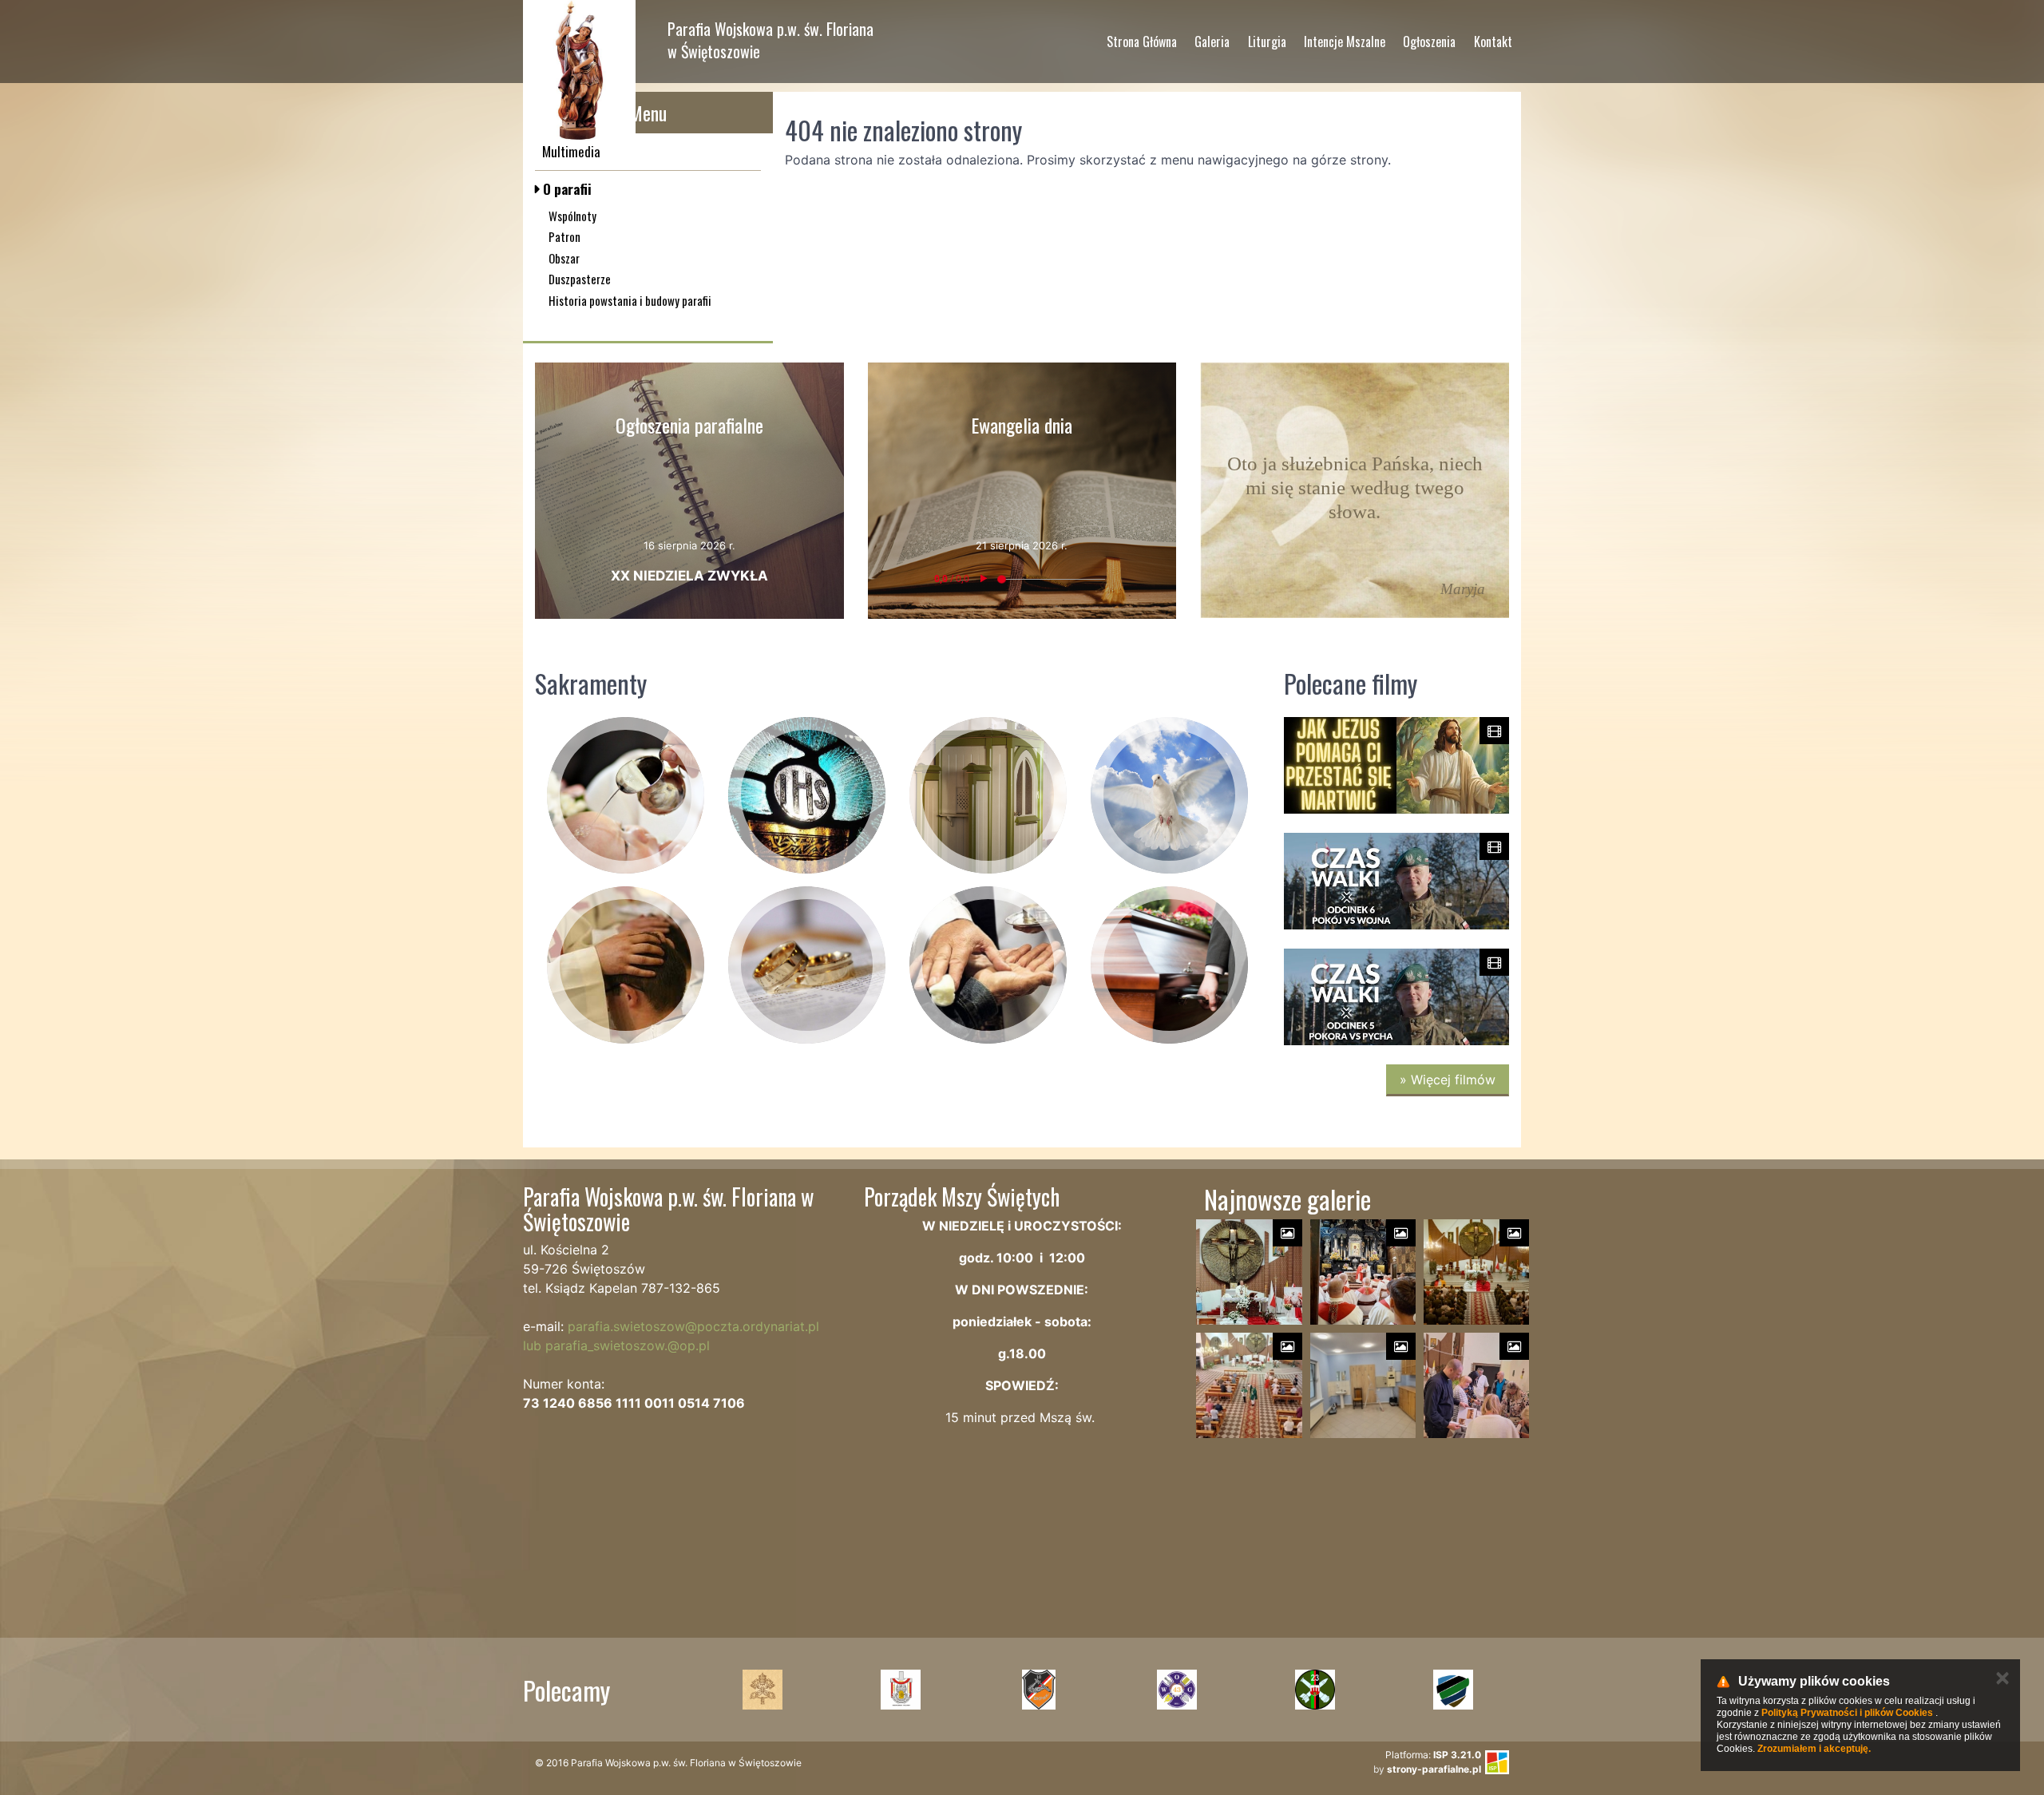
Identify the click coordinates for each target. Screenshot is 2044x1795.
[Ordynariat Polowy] (900, 1690)
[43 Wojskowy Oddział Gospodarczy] (1176, 1690)
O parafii (566, 189)
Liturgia (1267, 42)
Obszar (564, 258)
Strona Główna (1142, 42)
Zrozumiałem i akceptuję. (1814, 1749)
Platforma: (1433, 1755)
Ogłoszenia (1429, 42)
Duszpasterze (580, 279)
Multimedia (571, 151)
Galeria (1212, 42)
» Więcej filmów (1448, 1080)
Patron (564, 236)
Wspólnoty (572, 216)
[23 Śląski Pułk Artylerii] (1315, 1690)
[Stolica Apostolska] (762, 1690)
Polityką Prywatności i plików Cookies (1847, 1713)
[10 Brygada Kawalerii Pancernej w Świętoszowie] (1038, 1690)
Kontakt (1493, 42)
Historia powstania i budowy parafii (630, 300)
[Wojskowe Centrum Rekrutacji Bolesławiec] (1453, 1690)
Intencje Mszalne (1345, 42)
